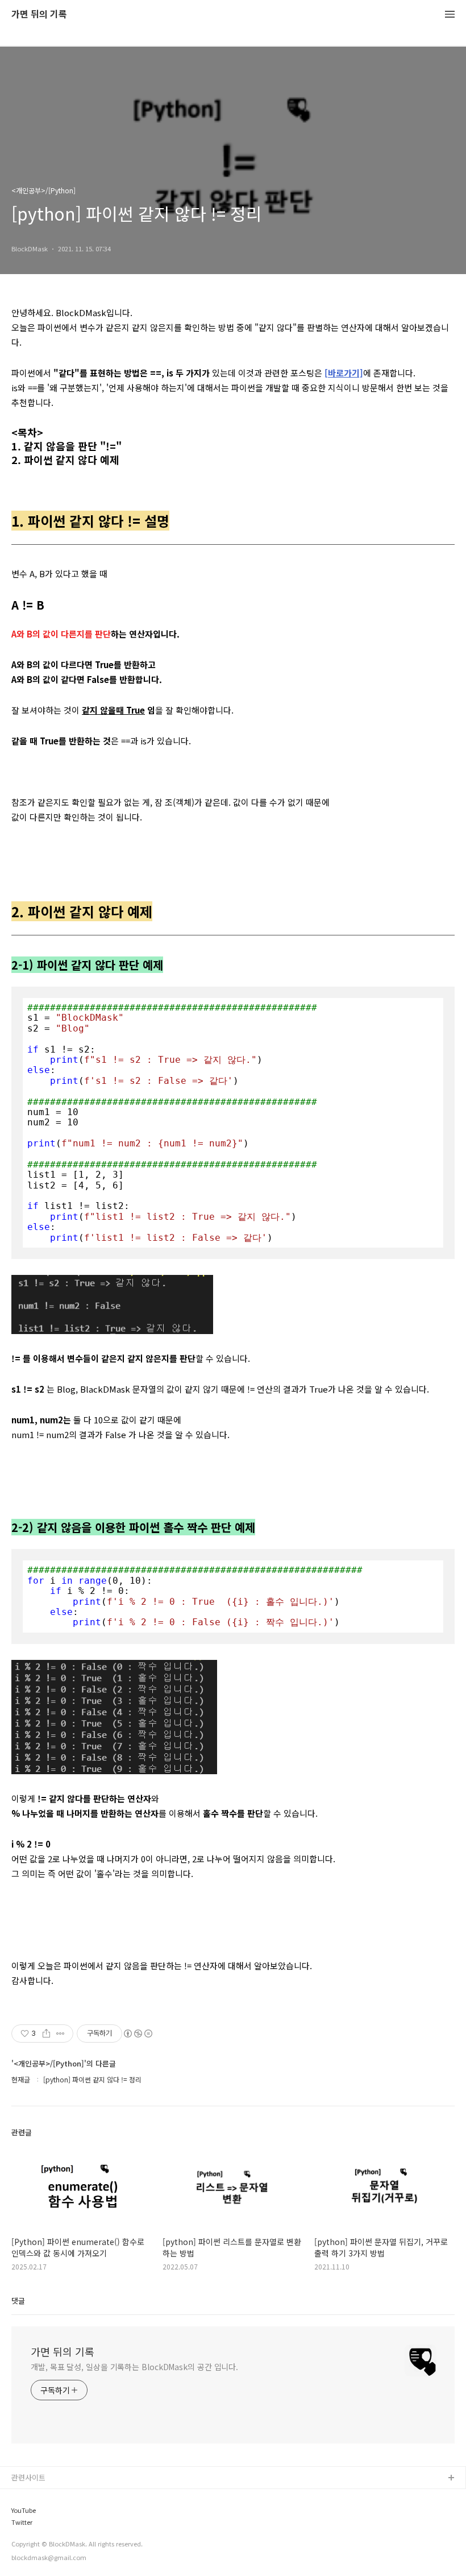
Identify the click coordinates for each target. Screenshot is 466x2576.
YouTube (24, 2510)
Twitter (22, 2522)
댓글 (18, 2300)
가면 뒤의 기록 (39, 15)
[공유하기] (46, 2034)
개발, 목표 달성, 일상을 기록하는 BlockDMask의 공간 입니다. (134, 2367)
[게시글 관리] (61, 2034)
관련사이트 (28, 2477)
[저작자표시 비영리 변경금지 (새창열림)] (138, 2034)
